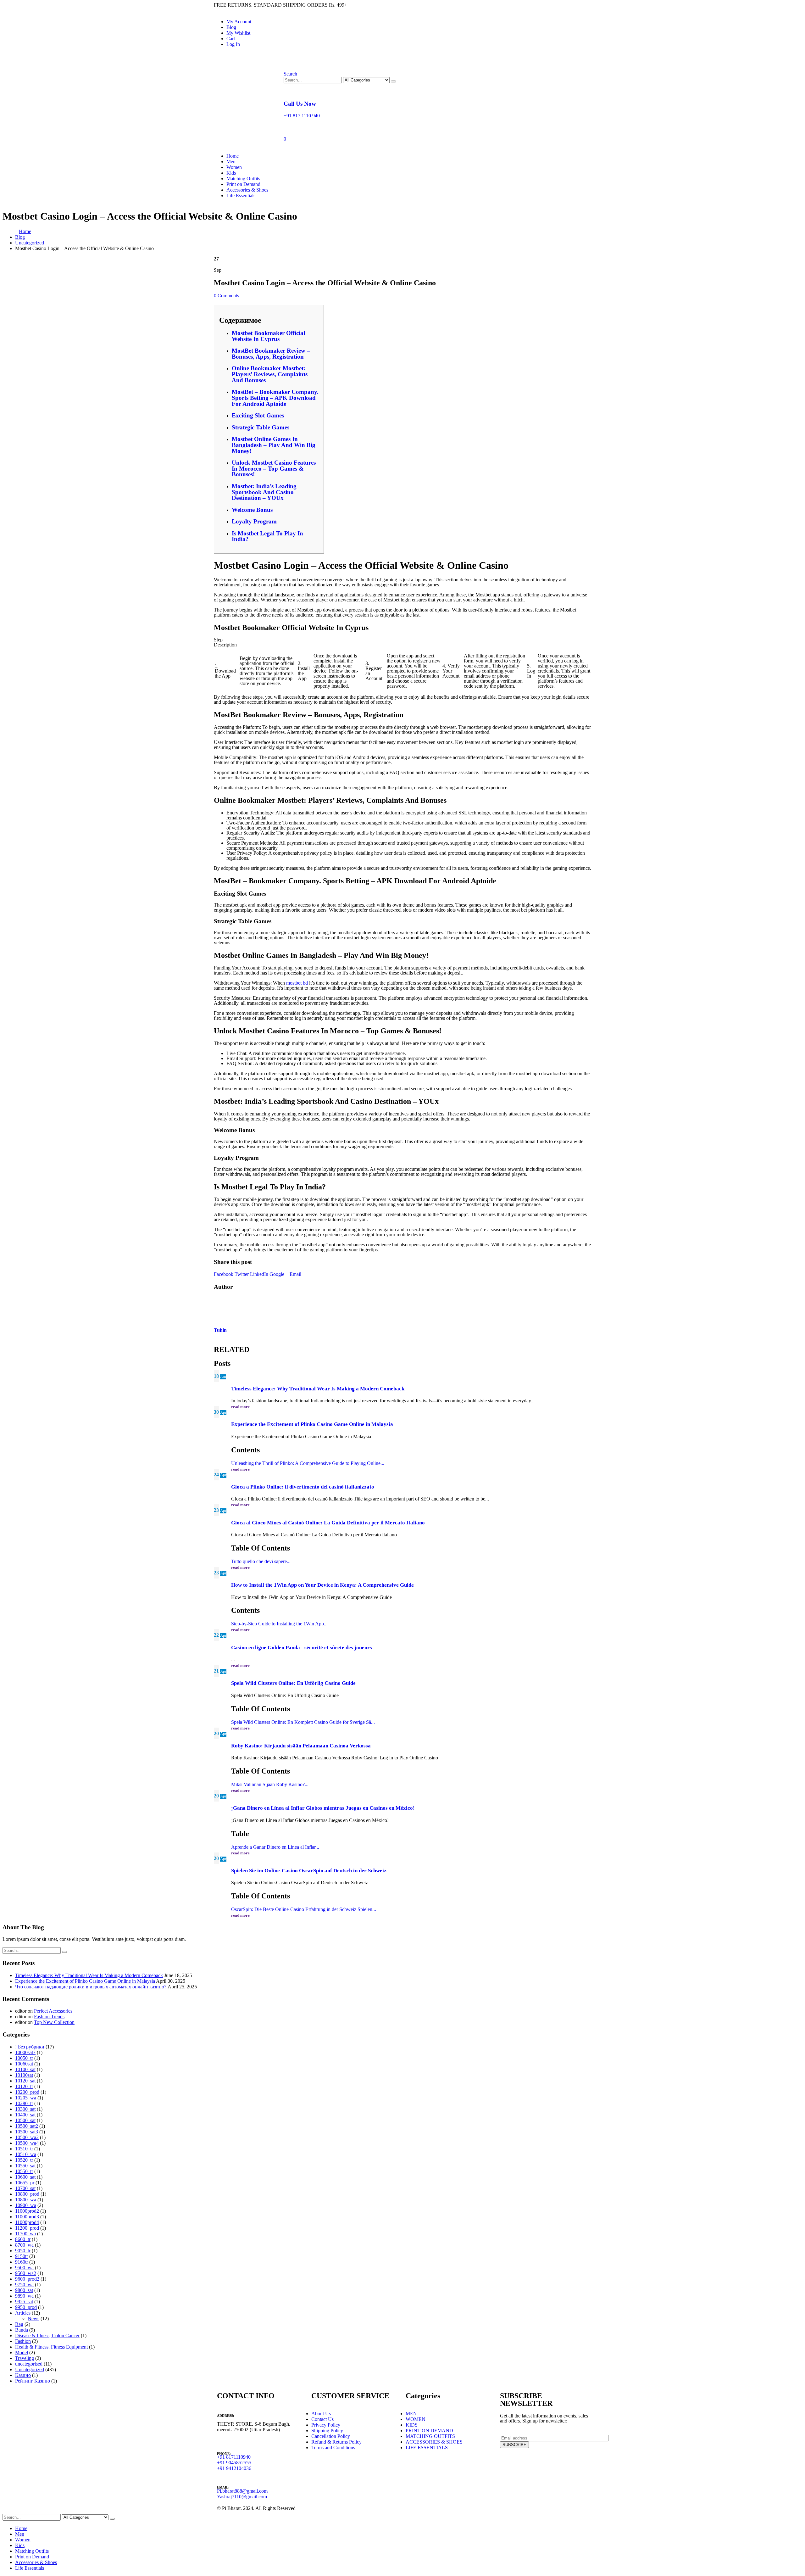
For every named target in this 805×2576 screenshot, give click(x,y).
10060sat (24, 2064)
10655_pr (25, 2183)
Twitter (242, 1274)
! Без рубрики (30, 2047)
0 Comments (226, 296)
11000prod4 (27, 2222)
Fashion (23, 2341)
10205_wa (26, 2098)
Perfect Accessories (53, 2011)
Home (233, 156)
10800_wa (26, 2200)
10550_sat (25, 2166)
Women (234, 167)
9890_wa (24, 2296)
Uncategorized (30, 2369)
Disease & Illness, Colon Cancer (47, 2336)
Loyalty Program (254, 521)
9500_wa (24, 2268)
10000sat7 (25, 2052)
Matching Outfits (243, 179)
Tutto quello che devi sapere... (261, 1561)
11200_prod (27, 2228)
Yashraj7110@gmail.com (242, 2497)
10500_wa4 (27, 2143)
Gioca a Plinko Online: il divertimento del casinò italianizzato (303, 1487)
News (33, 2319)
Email (295, 1274)
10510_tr (24, 2149)
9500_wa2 (26, 2273)
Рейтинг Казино (33, 2381)
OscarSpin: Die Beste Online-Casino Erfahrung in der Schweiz (294, 1909)
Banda (22, 2330)
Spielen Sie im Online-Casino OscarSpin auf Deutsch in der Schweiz (309, 1871)
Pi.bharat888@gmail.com (242, 2491)
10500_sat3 (27, 2132)
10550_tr (24, 2171)
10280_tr (24, 2103)
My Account (239, 22)
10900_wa (26, 2205)
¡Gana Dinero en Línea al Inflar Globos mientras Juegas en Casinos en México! (323, 1808)
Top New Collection (54, 2022)
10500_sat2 (27, 2126)
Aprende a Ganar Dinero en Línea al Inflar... (275, 1847)
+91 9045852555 (234, 2463)
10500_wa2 (27, 2137)
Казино (23, 2375)
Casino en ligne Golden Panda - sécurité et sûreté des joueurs (302, 1648)
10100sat (24, 2075)
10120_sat (25, 2081)
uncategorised (29, 2364)
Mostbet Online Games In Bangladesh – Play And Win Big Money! (274, 445)
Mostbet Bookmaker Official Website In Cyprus (268, 336)
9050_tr (23, 2251)
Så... (370, 1722)
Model (22, 2352)
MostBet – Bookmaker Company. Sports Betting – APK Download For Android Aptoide (275, 398)
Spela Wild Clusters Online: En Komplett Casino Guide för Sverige (298, 1722)
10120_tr (24, 2086)
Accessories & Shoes (247, 190)
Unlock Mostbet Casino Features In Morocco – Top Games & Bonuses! (274, 468)
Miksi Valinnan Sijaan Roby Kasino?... (270, 1784)
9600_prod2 (27, 2279)
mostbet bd (297, 983)
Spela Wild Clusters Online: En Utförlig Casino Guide (293, 1683)
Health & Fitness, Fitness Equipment (51, 2347)
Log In (233, 44)
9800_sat (24, 2290)
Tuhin (220, 1330)
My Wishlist (238, 33)
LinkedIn (259, 1274)
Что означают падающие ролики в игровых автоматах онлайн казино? (91, 1987)
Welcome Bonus (252, 510)
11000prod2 (27, 2211)
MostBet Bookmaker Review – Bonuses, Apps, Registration (271, 354)
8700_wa (24, 2245)
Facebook (224, 1274)
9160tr (22, 2262)
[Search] (393, 81)
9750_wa (24, 2285)
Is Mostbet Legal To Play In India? (267, 536)
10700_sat (25, 2188)
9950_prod (26, 2307)
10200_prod (27, 2092)
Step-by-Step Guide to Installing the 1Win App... (279, 1624)
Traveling (25, 2358)
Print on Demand (243, 184)
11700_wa (25, 2234)
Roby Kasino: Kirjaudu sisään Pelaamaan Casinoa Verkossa (301, 1746)
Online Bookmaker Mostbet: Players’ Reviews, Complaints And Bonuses (270, 374)
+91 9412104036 (234, 2468)
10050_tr (24, 2058)
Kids (231, 173)
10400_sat (25, 2115)
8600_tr (23, 2239)
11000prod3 (27, 2217)
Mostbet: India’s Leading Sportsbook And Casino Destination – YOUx (264, 492)
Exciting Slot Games (258, 415)
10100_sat (25, 2069)
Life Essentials (241, 196)
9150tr (22, 2256)
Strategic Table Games (261, 427)
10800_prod (27, 2194)
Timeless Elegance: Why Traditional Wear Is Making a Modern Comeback (318, 1389)
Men (231, 162)
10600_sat (25, 2177)
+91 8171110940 (234, 2457)
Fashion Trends (49, 2017)
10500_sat (25, 2120)
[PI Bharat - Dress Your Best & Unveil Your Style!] (249, 101)
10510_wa (26, 2154)
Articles (23, 2313)
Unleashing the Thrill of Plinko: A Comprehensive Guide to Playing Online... (308, 1463)
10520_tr (24, 2160)
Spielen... (367, 1909)
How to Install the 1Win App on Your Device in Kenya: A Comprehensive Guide (322, 1585)
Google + (279, 1274)
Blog (231, 27)
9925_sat (24, 2302)
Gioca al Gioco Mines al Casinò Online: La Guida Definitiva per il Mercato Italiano (328, 1523)
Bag (19, 2324)
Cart (231, 39)
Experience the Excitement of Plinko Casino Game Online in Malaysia (312, 1424)
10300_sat (25, 2109)
